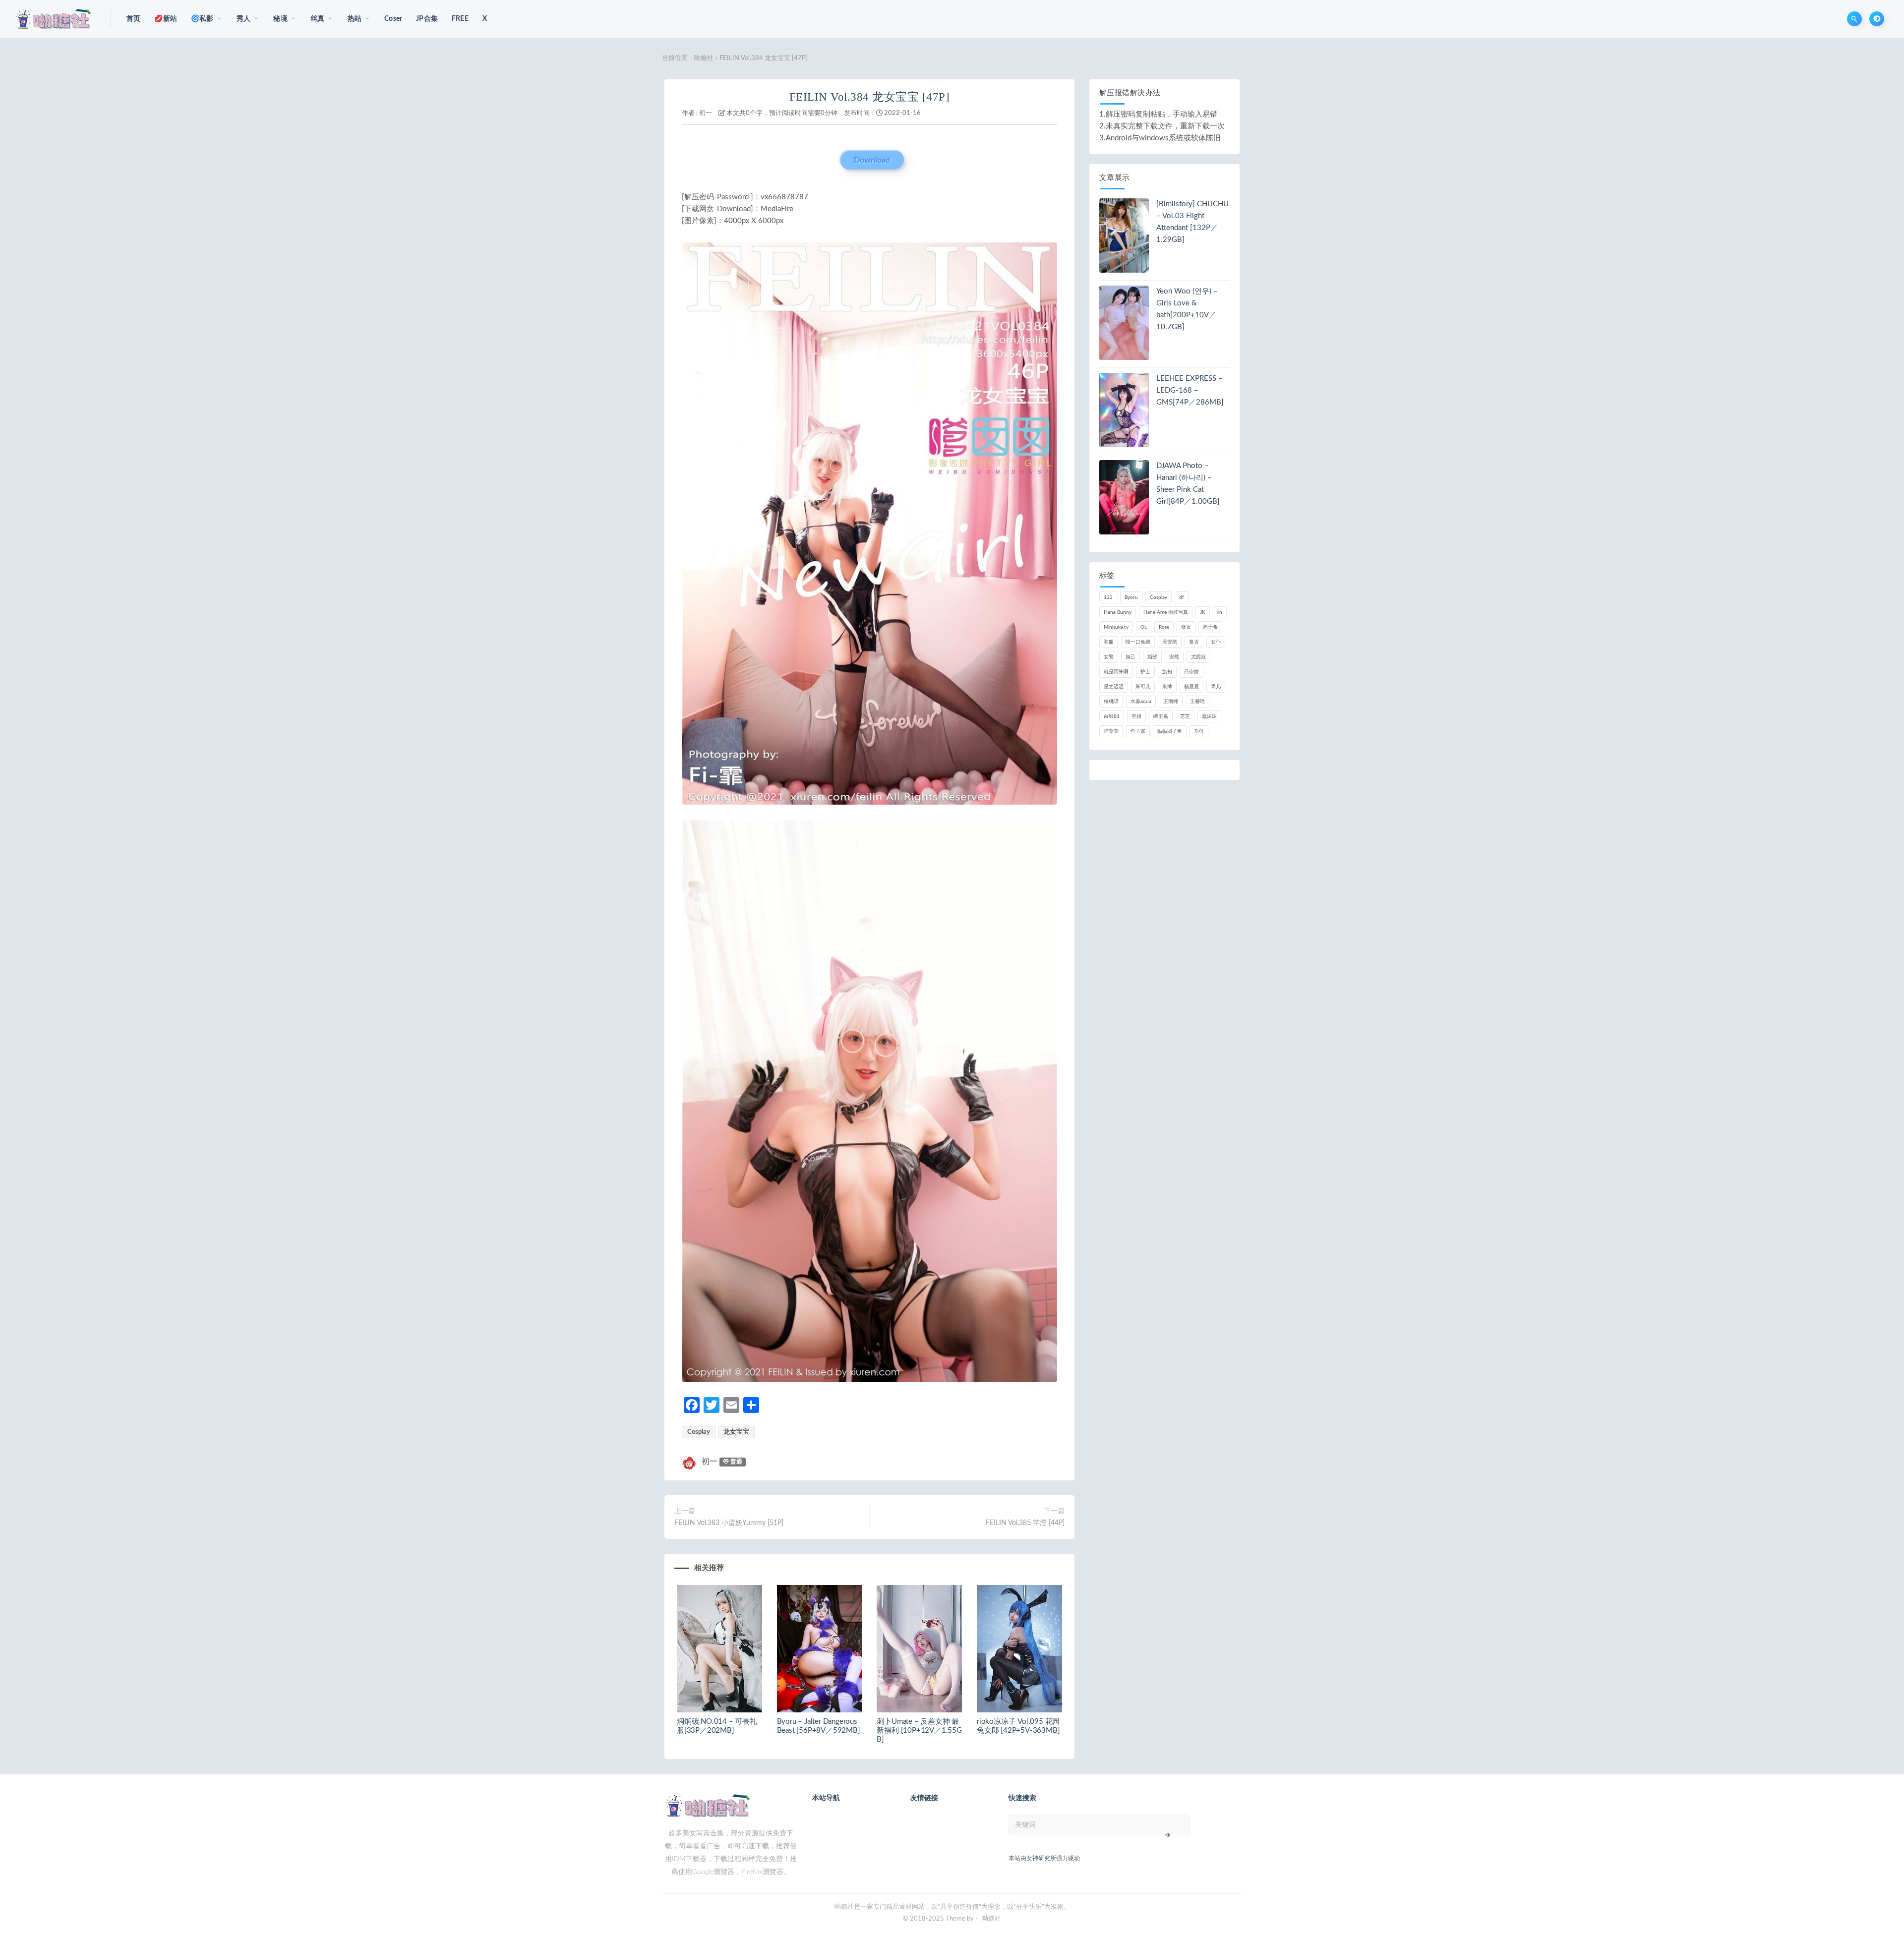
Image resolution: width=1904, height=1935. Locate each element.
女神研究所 (1041, 1858)
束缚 (1167, 687)
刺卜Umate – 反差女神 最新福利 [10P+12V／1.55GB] (919, 1730)
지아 (1199, 731)
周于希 (1210, 627)
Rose (1164, 627)
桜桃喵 (1111, 702)
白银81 (1112, 716)
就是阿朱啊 (1116, 672)
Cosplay (699, 1432)
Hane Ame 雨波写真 (1166, 612)
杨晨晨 (1191, 687)
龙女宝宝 (736, 1432)
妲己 (1130, 657)
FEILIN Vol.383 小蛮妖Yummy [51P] (729, 1523)
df (1182, 597)
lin (1220, 612)
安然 (1174, 657)
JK (1203, 612)
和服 (1109, 642)
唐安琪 (1170, 642)
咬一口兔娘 (1138, 642)
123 (1108, 597)
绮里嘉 (1161, 716)
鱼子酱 (1138, 731)
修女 (1186, 627)
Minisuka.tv (1116, 627)
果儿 (1216, 687)
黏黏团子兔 (1170, 731)
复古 (1194, 642)
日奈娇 (1191, 672)
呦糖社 (704, 58)
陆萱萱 (1111, 731)
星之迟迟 (1114, 687)
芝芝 (1185, 716)
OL (1144, 627)
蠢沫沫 (1209, 716)
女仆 (1216, 642)
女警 (1109, 657)
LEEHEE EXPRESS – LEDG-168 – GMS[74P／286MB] (1190, 390)
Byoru (1131, 597)
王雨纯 (1171, 702)
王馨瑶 (1197, 702)
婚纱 (1152, 657)
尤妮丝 (1198, 657)
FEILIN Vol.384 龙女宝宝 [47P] (870, 97)
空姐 (1136, 716)
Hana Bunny (1118, 612)
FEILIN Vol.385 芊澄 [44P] (1025, 1523)
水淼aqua (1141, 702)
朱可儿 (1143, 687)
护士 (1145, 672)
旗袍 (1167, 672)
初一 (706, 113)
